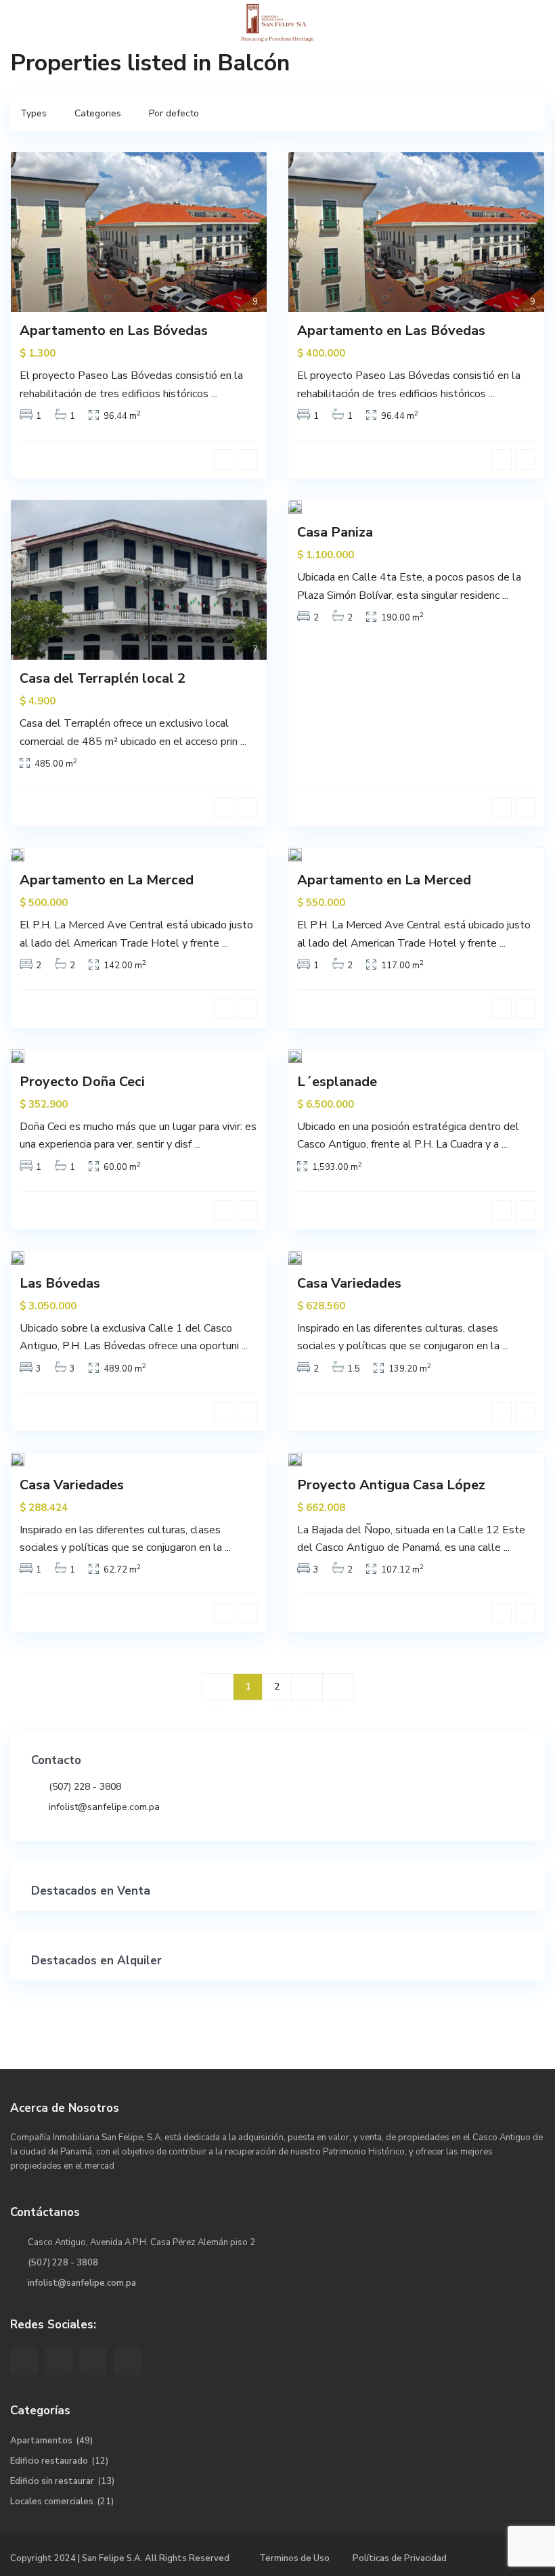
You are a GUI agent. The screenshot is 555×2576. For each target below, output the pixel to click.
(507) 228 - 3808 (85, 1787)
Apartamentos (41, 2441)
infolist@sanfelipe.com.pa (104, 1807)
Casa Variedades (349, 1283)
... (214, 394)
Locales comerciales (52, 2502)
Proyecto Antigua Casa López (391, 1485)
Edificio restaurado (49, 2461)
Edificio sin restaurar (52, 2481)
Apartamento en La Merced (107, 880)
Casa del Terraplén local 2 (103, 678)
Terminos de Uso (294, 2558)
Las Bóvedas (60, 1283)
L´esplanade (337, 1082)
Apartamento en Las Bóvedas (114, 331)
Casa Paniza (335, 532)
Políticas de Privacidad (400, 2558)
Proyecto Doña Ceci (82, 1082)
